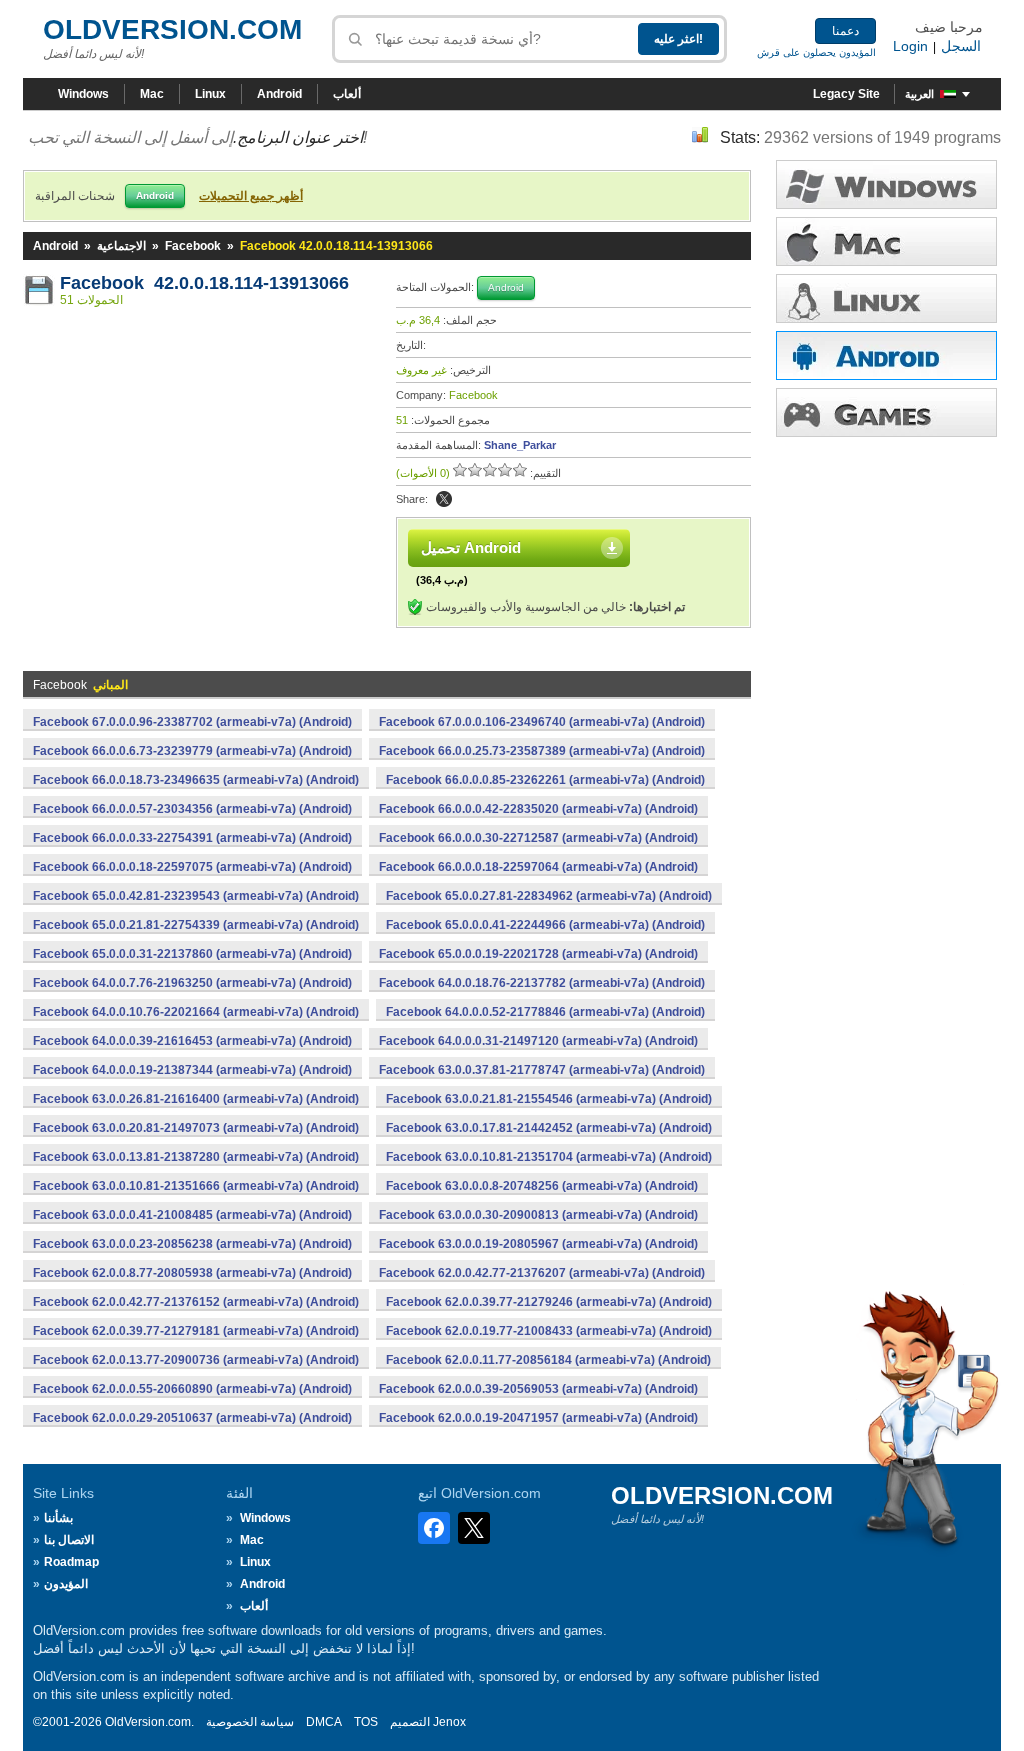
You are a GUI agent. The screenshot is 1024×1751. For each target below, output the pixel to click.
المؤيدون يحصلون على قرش (816, 52)
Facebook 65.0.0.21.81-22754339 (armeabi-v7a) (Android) (196, 925)
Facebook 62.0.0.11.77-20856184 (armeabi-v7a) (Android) (548, 1360)
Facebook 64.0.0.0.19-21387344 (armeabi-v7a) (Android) (192, 1070)
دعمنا (845, 31)
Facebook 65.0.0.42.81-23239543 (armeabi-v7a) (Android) (196, 896)
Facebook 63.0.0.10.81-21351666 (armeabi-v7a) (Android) (196, 1186)
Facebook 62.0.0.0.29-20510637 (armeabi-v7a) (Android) (192, 1418)
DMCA (324, 1722)
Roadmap (71, 1562)
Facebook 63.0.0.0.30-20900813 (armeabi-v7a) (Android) (538, 1215)
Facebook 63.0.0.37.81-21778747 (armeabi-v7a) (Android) (542, 1070)
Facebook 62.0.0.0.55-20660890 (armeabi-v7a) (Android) (192, 1389)
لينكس (886, 298)
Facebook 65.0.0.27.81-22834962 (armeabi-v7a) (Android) (549, 896)
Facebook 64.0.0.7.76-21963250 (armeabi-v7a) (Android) (192, 983)
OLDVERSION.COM (172, 29)
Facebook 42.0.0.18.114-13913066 (204, 283)
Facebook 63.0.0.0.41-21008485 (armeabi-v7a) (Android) (192, 1215)
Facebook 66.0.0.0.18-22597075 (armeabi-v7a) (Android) (192, 867)
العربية (919, 94)
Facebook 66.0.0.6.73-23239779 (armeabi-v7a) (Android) (192, 751)
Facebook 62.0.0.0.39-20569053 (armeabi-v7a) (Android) (538, 1389)
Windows (83, 94)
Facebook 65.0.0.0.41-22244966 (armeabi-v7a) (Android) (545, 925)
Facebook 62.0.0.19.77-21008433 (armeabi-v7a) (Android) (549, 1331)
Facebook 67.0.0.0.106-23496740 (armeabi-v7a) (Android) (542, 722)
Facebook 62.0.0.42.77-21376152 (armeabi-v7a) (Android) (196, 1302)
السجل (961, 46)
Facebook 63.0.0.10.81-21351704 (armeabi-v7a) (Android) (549, 1157)
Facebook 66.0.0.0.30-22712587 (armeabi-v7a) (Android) (538, 838)
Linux (210, 94)
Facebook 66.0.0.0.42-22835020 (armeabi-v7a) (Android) (538, 809)
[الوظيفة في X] (444, 499)
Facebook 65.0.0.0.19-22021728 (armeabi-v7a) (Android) (538, 954)
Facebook (193, 246)
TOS (366, 1722)
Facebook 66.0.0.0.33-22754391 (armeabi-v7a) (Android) (192, 838)
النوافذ (886, 184)
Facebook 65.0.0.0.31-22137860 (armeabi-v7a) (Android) (192, 954)
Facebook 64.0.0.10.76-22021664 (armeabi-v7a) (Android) (196, 1012)
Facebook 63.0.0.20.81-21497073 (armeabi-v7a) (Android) (196, 1128)
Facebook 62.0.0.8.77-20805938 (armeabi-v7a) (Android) (192, 1273)
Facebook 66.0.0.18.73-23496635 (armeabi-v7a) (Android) (196, 780)
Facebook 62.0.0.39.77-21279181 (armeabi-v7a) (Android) (196, 1331)
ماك (886, 241)
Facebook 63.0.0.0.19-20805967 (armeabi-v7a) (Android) (538, 1244)
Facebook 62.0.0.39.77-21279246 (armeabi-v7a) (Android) (549, 1302)
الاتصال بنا (69, 1540)
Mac (152, 94)
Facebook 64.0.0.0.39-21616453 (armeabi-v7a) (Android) (192, 1041)
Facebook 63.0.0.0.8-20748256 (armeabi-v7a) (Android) (542, 1186)
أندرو (886, 355)
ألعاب (347, 94)
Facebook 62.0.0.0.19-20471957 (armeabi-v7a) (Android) (538, 1418)
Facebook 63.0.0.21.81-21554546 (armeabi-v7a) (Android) (549, 1099)
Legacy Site (846, 94)
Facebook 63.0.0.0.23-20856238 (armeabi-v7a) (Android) (192, 1244)
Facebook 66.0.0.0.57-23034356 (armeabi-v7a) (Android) (192, 809)
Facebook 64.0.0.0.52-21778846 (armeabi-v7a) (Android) (545, 1012)
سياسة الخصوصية (250, 1722)
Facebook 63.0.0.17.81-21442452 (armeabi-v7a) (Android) (549, 1128)
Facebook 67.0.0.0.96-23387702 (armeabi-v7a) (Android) (192, 722)
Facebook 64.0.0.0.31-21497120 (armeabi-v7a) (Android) (538, 1041)
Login (910, 46)
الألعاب (886, 412)
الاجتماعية (121, 246)
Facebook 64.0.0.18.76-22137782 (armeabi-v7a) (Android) (542, 983)
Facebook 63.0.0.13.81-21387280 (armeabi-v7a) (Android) (196, 1157)
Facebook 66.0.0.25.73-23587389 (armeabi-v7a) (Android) (542, 751)
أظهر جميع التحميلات (251, 196)
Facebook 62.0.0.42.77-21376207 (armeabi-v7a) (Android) (542, 1273)
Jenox (449, 1722)
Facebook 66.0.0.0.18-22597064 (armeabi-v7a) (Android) (538, 867)
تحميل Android (471, 547)
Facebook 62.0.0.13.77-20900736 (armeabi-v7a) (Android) (196, 1360)
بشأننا (58, 1518)
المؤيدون (66, 1584)
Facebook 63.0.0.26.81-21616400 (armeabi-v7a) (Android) (196, 1099)
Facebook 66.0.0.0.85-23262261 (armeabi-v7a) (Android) (545, 780)
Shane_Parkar (520, 445)
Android (279, 94)
